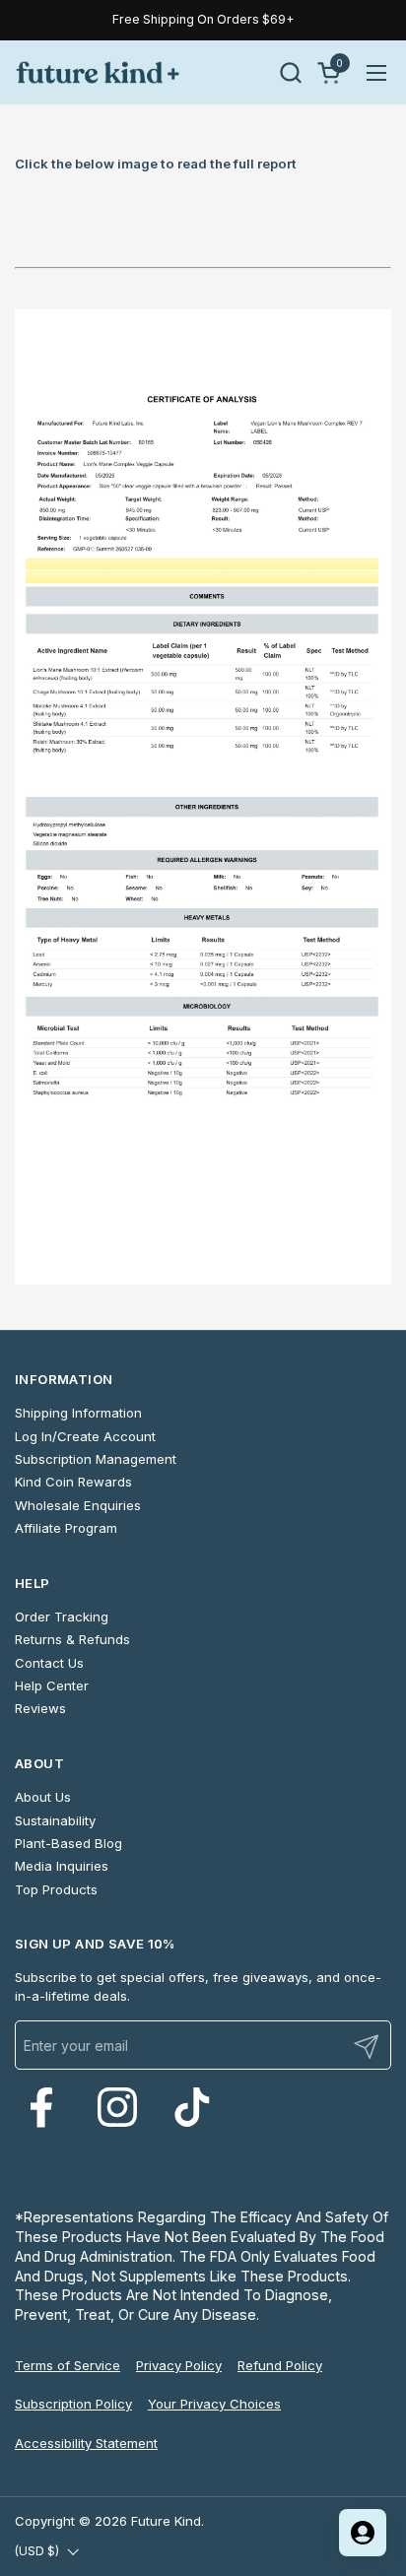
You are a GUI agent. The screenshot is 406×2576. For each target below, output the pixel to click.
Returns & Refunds (72, 1639)
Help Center (52, 1685)
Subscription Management (96, 1459)
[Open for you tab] (363, 2533)
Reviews (40, 1708)
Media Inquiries (62, 1866)
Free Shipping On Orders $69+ (203, 19)
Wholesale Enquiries (78, 1505)
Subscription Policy (73, 2404)
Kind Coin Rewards (73, 1482)
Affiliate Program (66, 1528)
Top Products (56, 1889)
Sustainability (55, 1820)
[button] (290, 72)
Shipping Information (78, 1413)
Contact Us (49, 1663)
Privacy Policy (179, 2365)
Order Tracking (62, 1617)
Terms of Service (68, 2365)
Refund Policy (280, 2365)
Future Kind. (168, 2521)
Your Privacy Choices (214, 2404)
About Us (43, 1797)
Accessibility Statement (86, 2443)
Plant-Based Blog (68, 1843)
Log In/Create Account (85, 1436)
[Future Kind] (98, 72)
